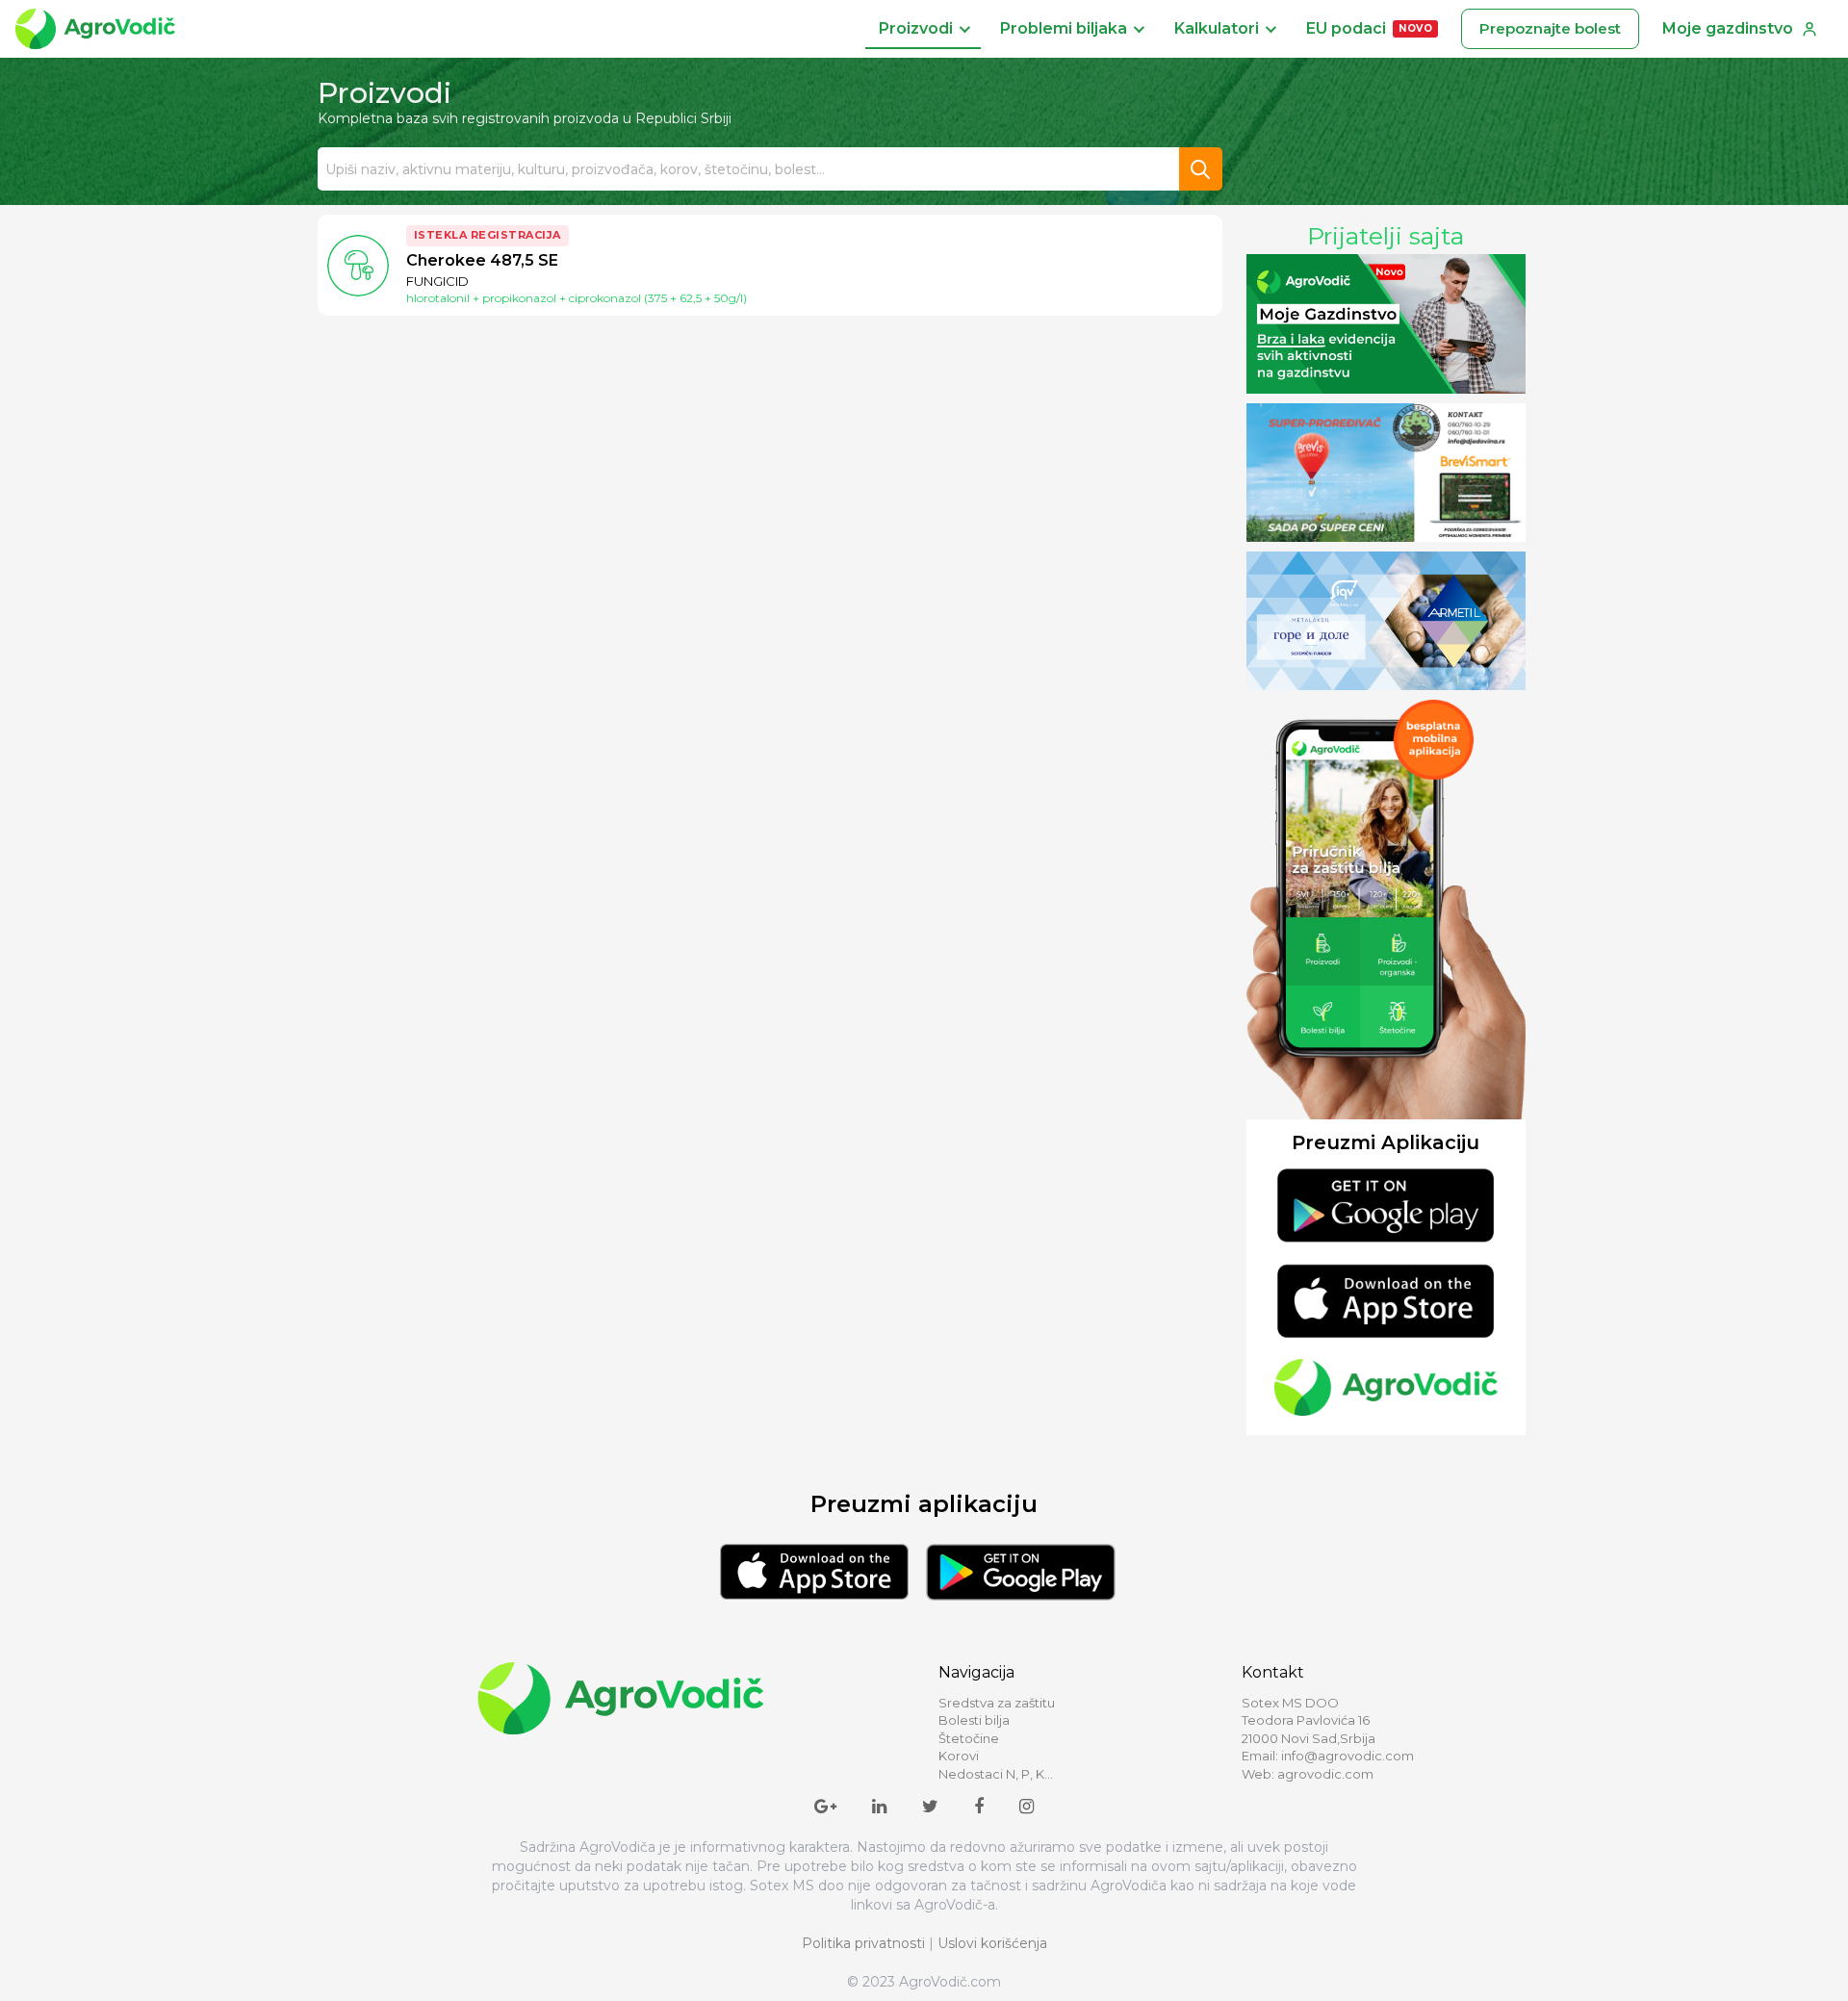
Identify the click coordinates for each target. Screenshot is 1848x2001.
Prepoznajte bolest (1550, 28)
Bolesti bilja (974, 1720)
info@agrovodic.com (1347, 1756)
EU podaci (1369, 28)
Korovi (959, 1756)
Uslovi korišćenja (992, 1943)
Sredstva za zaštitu (997, 1703)
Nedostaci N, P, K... (996, 1774)
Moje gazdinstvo (1728, 28)
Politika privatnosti (863, 1943)
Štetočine (969, 1738)
